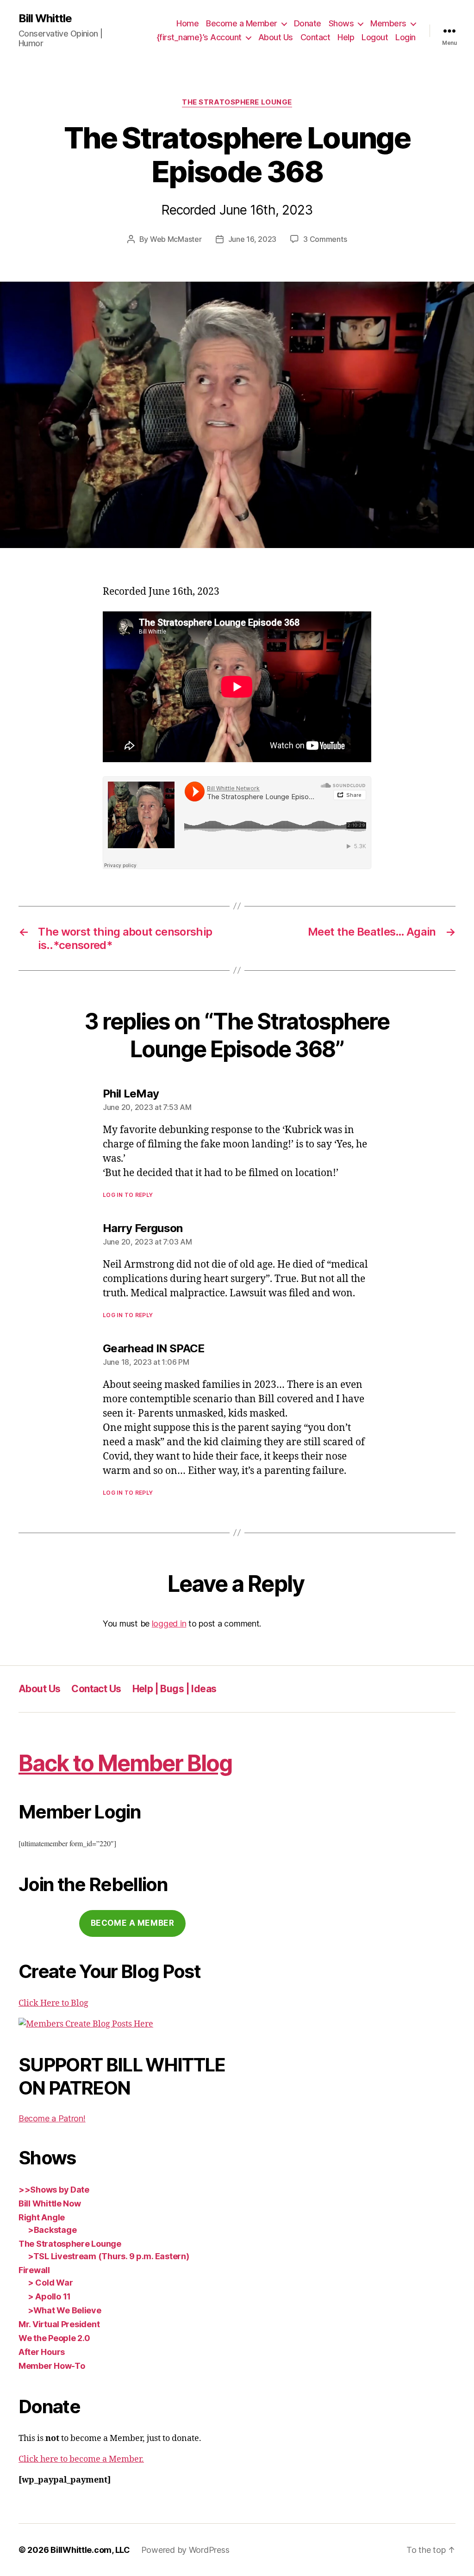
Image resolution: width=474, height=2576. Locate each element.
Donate (308, 23)
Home (187, 23)
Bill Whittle (45, 18)
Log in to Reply (128, 1195)
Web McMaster (176, 239)
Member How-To (52, 2366)
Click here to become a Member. (81, 2459)
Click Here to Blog (53, 2003)
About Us (276, 37)
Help (346, 37)
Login (405, 37)
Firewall (34, 2270)
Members (388, 23)
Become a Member (242, 23)
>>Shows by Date (54, 2190)
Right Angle (42, 2217)
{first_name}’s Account (199, 37)
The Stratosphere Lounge (237, 102)
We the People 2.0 (54, 2338)
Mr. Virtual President (59, 2324)
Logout (375, 37)
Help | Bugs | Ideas (175, 1689)
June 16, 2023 (253, 239)
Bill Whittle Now (50, 2203)
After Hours (42, 2352)
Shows (341, 23)
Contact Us (96, 1689)
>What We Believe (65, 2310)
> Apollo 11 (49, 2296)
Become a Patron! (52, 2118)
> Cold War (50, 2283)
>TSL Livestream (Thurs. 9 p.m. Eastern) (108, 2256)
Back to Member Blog (125, 1763)
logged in (169, 1624)
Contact (315, 37)
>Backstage (52, 2230)
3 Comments (325, 239)
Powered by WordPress (185, 2550)
